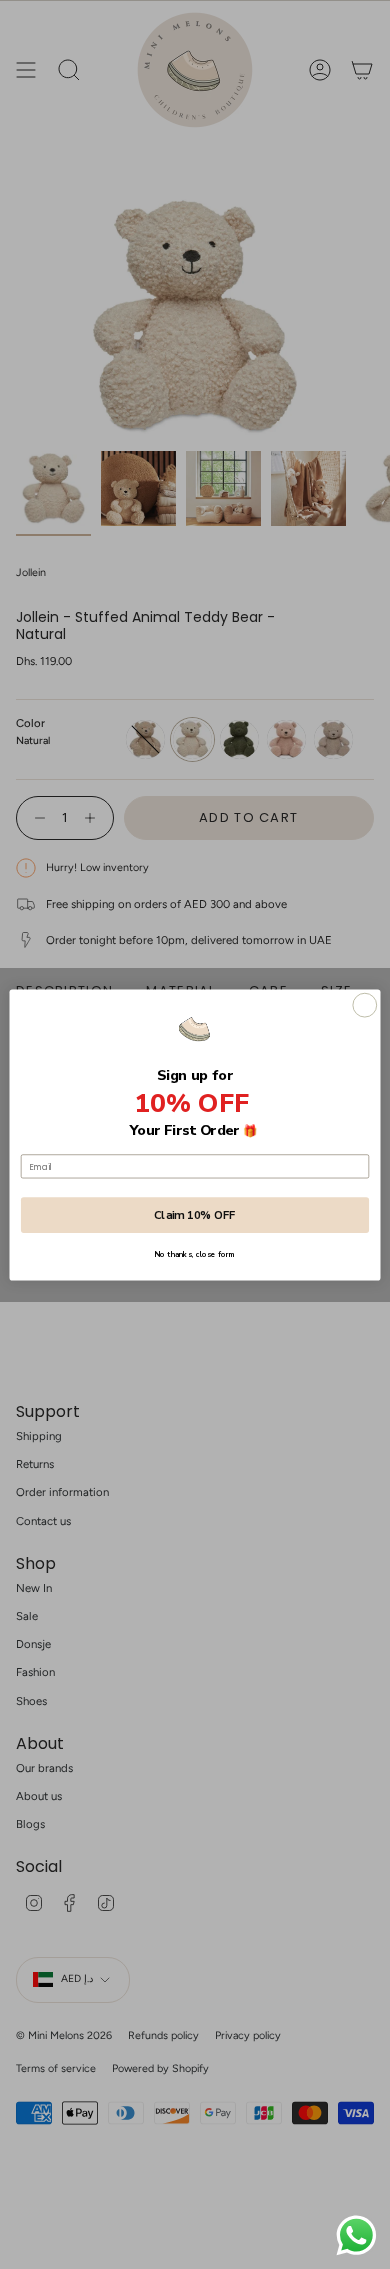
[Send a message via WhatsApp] (356, 2235)
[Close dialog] (365, 1005)
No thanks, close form (194, 1254)
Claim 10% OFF (195, 1214)
